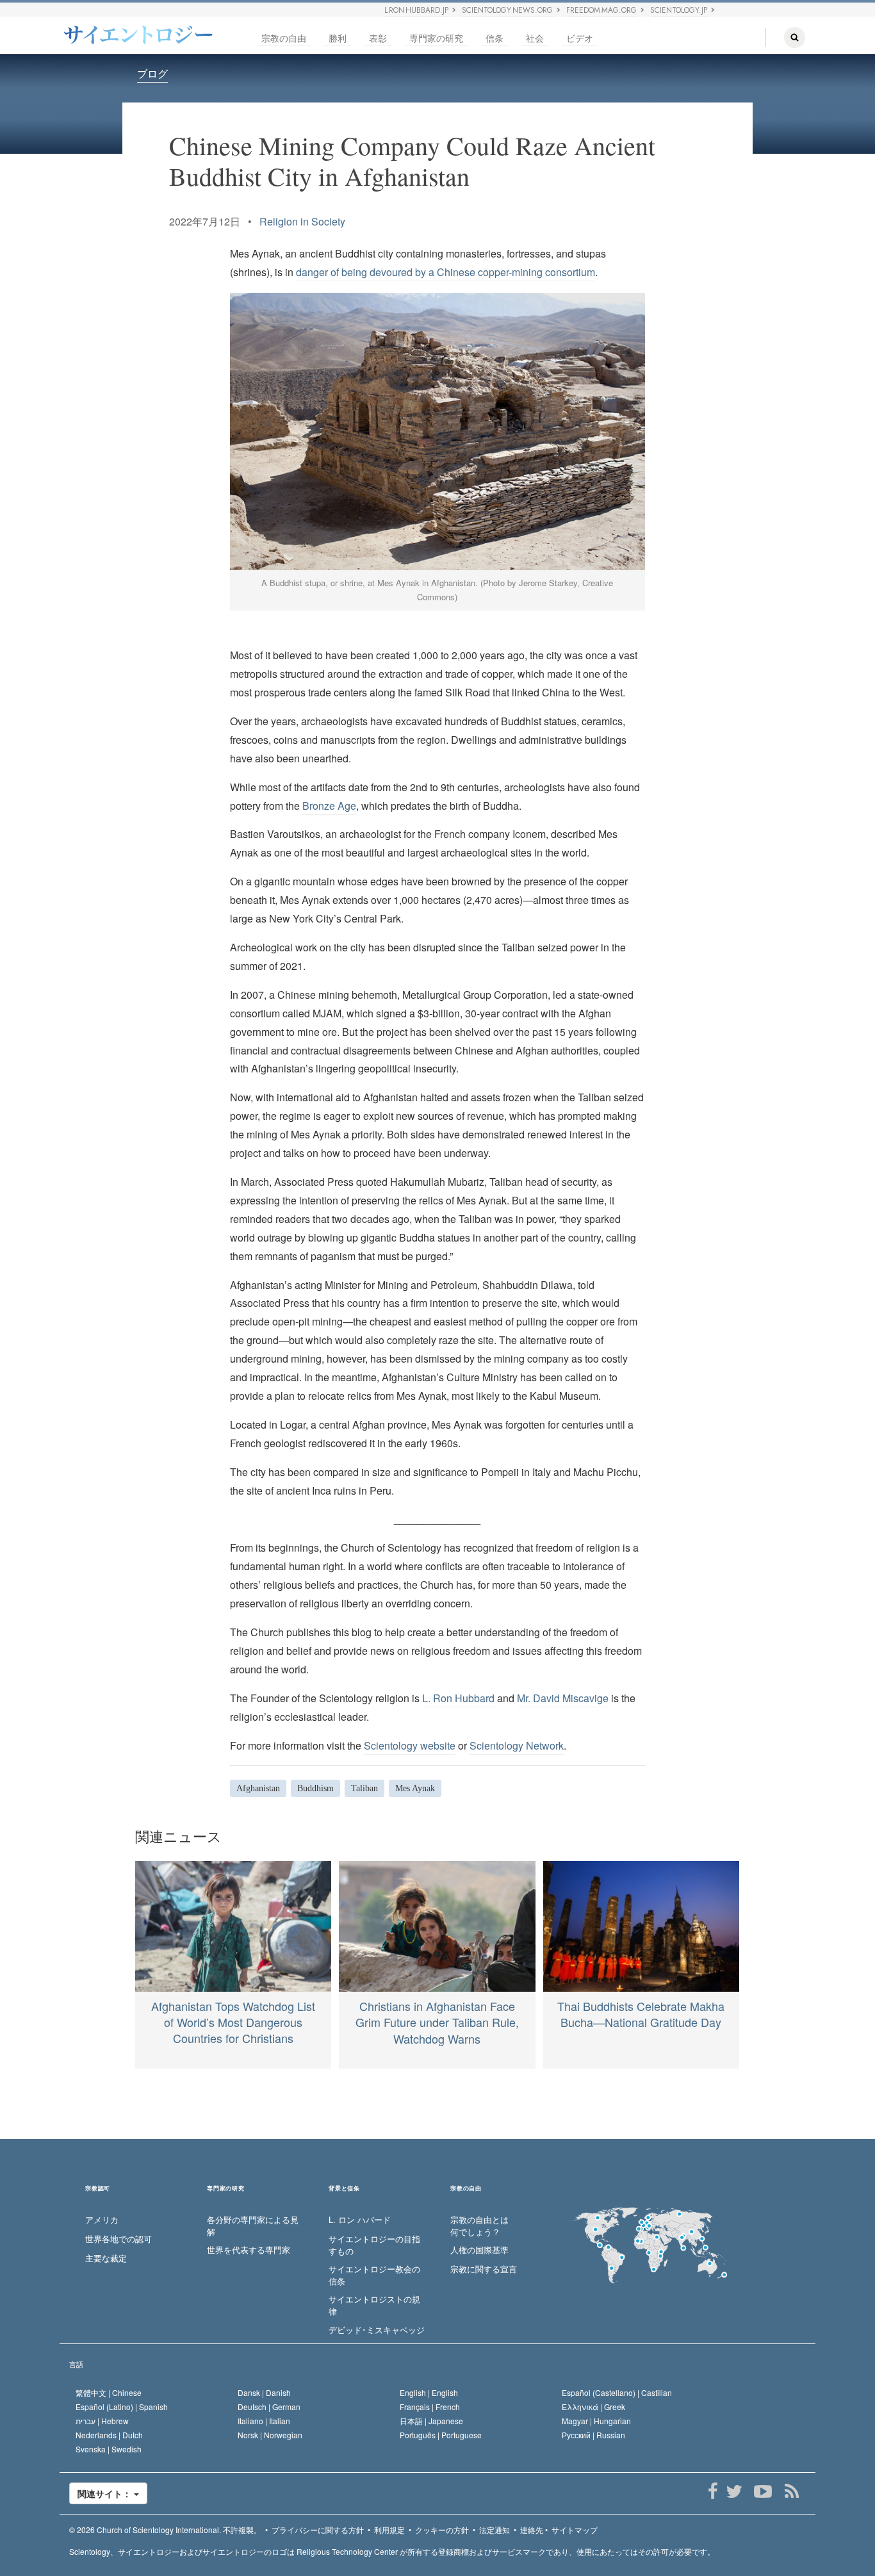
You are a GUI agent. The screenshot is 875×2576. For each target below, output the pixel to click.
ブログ (152, 73)
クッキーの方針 (442, 2530)
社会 (535, 38)
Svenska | (109, 2449)
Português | (441, 2435)
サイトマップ (575, 2530)
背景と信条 (344, 2189)
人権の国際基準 (479, 2250)
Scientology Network (517, 1745)
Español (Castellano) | (617, 2392)
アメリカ (102, 2220)
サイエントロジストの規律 (374, 2305)
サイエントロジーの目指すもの (374, 2245)
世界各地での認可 (119, 2239)
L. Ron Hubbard (458, 1698)
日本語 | (431, 2421)
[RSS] (791, 2491)
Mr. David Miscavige (563, 1698)
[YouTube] (763, 2491)
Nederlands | (109, 2435)
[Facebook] (713, 2491)
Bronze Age (329, 806)
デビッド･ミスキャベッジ (377, 2330)
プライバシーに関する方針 (318, 2530)
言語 (76, 2364)
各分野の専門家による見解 (253, 2226)
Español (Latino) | (122, 2407)
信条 (495, 38)
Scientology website (410, 1745)
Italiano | (264, 2421)
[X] (734, 2491)
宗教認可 (98, 2189)
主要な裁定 (106, 2258)
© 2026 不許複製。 (165, 2530)
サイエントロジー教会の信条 (374, 2275)
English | (429, 2392)
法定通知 (495, 2530)
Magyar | (596, 2421)
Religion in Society (302, 221)
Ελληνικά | (593, 2407)
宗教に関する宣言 (484, 2269)
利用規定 (389, 2530)
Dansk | (264, 2392)
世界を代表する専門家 (249, 2250)
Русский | (593, 2435)
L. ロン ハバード (360, 2220)
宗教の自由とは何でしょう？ (479, 2226)
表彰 (378, 38)
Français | (430, 2407)
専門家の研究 (436, 38)
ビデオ (580, 38)
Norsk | (270, 2435)
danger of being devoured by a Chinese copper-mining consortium (446, 272)
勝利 (338, 38)
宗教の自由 (284, 38)
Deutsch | (269, 2407)
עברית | (102, 2421)
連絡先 (532, 2530)
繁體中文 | (109, 2392)
